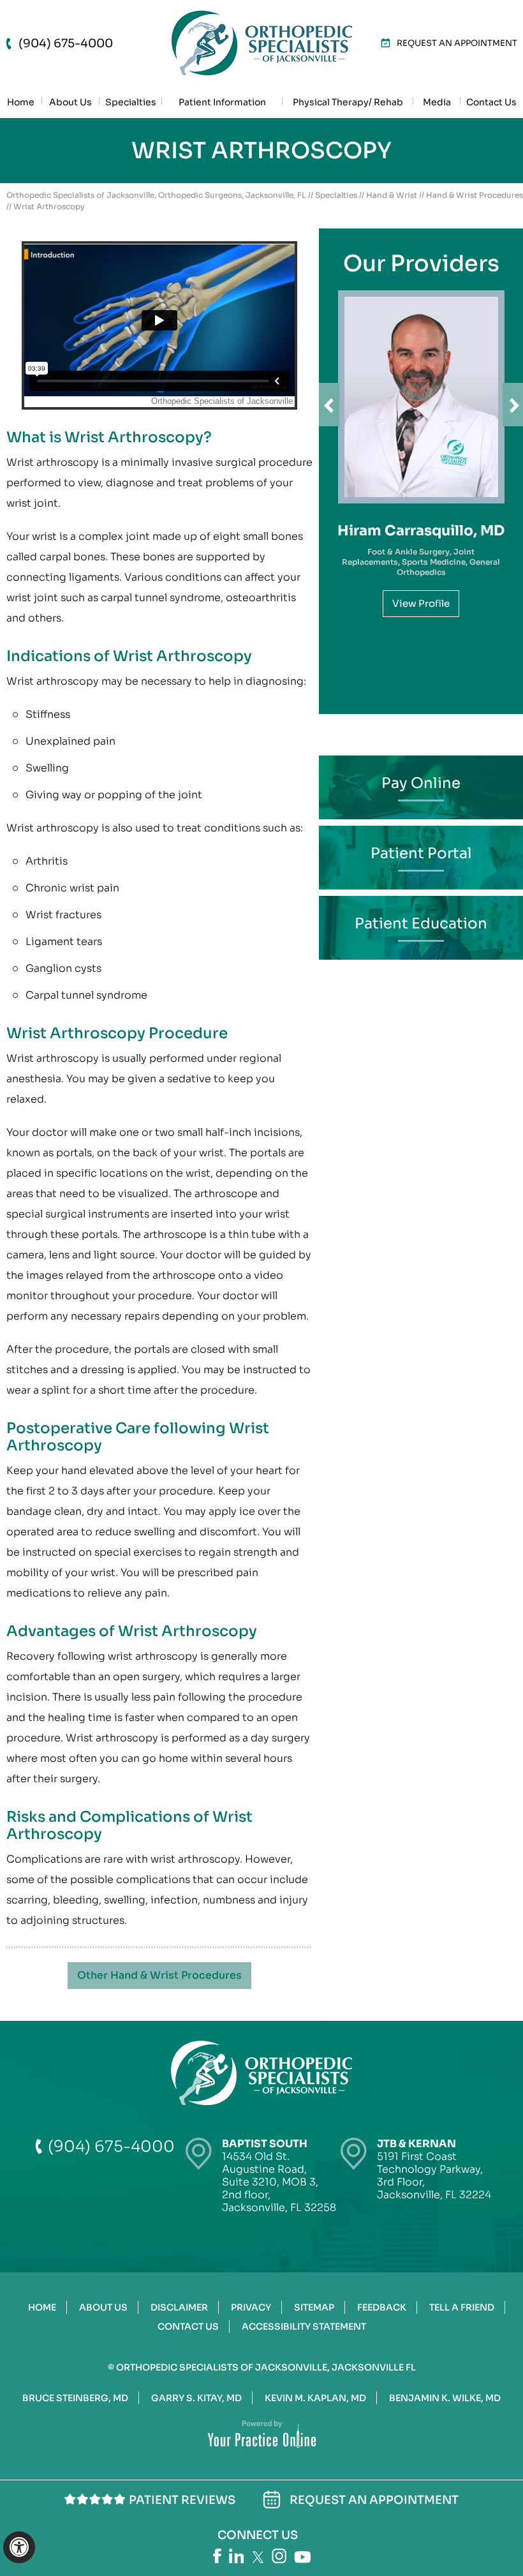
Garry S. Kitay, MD (196, 2398)
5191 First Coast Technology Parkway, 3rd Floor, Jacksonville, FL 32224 (434, 2169)
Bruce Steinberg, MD (75, 2398)
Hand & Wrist (392, 195)
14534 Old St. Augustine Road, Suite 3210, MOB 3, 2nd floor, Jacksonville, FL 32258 (279, 2176)
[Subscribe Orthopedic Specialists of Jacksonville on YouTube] (302, 2557)
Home (42, 2307)
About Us (103, 2307)
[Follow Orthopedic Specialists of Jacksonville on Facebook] (217, 2556)
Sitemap (314, 2307)
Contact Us (188, 2327)
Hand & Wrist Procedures (475, 195)
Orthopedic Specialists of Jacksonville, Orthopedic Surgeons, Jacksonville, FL (156, 195)
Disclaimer (179, 2307)
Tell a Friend (462, 2307)
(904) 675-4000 (66, 43)
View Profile (421, 603)
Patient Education (421, 924)
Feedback (382, 2307)
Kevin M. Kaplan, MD (315, 2398)
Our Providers (421, 264)
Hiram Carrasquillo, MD (421, 531)
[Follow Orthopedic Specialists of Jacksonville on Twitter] (258, 2557)
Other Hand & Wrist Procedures (159, 1975)
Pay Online (421, 783)
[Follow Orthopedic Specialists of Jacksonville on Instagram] (279, 2556)
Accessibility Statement (304, 2327)
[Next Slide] (513, 405)
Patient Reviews (182, 2500)
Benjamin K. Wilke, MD (445, 2398)
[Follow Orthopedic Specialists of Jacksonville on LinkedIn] (237, 2556)
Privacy (251, 2307)
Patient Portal (421, 853)
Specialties (336, 195)
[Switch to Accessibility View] (19, 2547)
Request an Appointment (457, 43)
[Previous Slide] (329, 405)
